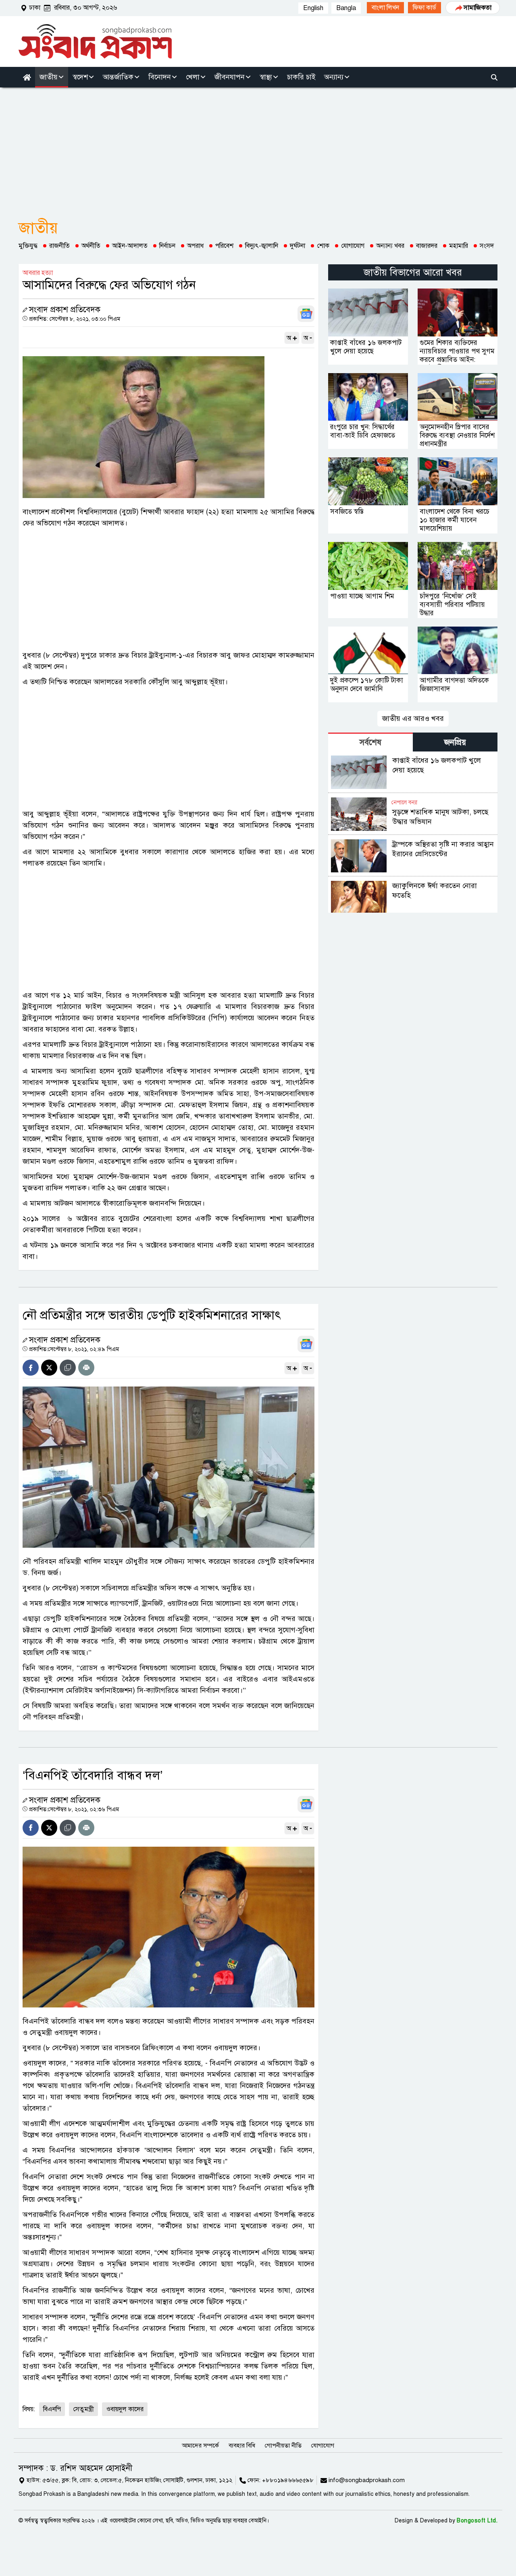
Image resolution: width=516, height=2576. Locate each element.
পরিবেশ (224, 246)
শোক (323, 246)
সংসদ (487, 246)
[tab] (370, 742)
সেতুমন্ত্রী (83, 2409)
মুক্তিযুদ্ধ (28, 246)
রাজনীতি (59, 246)
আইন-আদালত (130, 246)
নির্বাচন (167, 246)
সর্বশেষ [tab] (370, 742)
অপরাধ (195, 246)
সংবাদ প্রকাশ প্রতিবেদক (65, 310)
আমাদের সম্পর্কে (200, 2445)
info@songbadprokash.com (367, 2480)
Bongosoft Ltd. (477, 2521)
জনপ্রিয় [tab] (455, 742)
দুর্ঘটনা (298, 246)
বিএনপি (52, 2409)
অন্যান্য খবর (390, 246)
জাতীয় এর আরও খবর (413, 718)
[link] (385, 8)
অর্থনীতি (91, 246)
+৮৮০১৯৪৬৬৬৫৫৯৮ (288, 2480)
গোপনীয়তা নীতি (283, 2445)
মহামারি (459, 246)
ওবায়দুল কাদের (125, 2409)
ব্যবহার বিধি (242, 2445)
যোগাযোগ (353, 246)
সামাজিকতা (478, 8)
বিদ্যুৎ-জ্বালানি (262, 246)
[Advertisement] (258, 148)
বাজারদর (427, 246)
